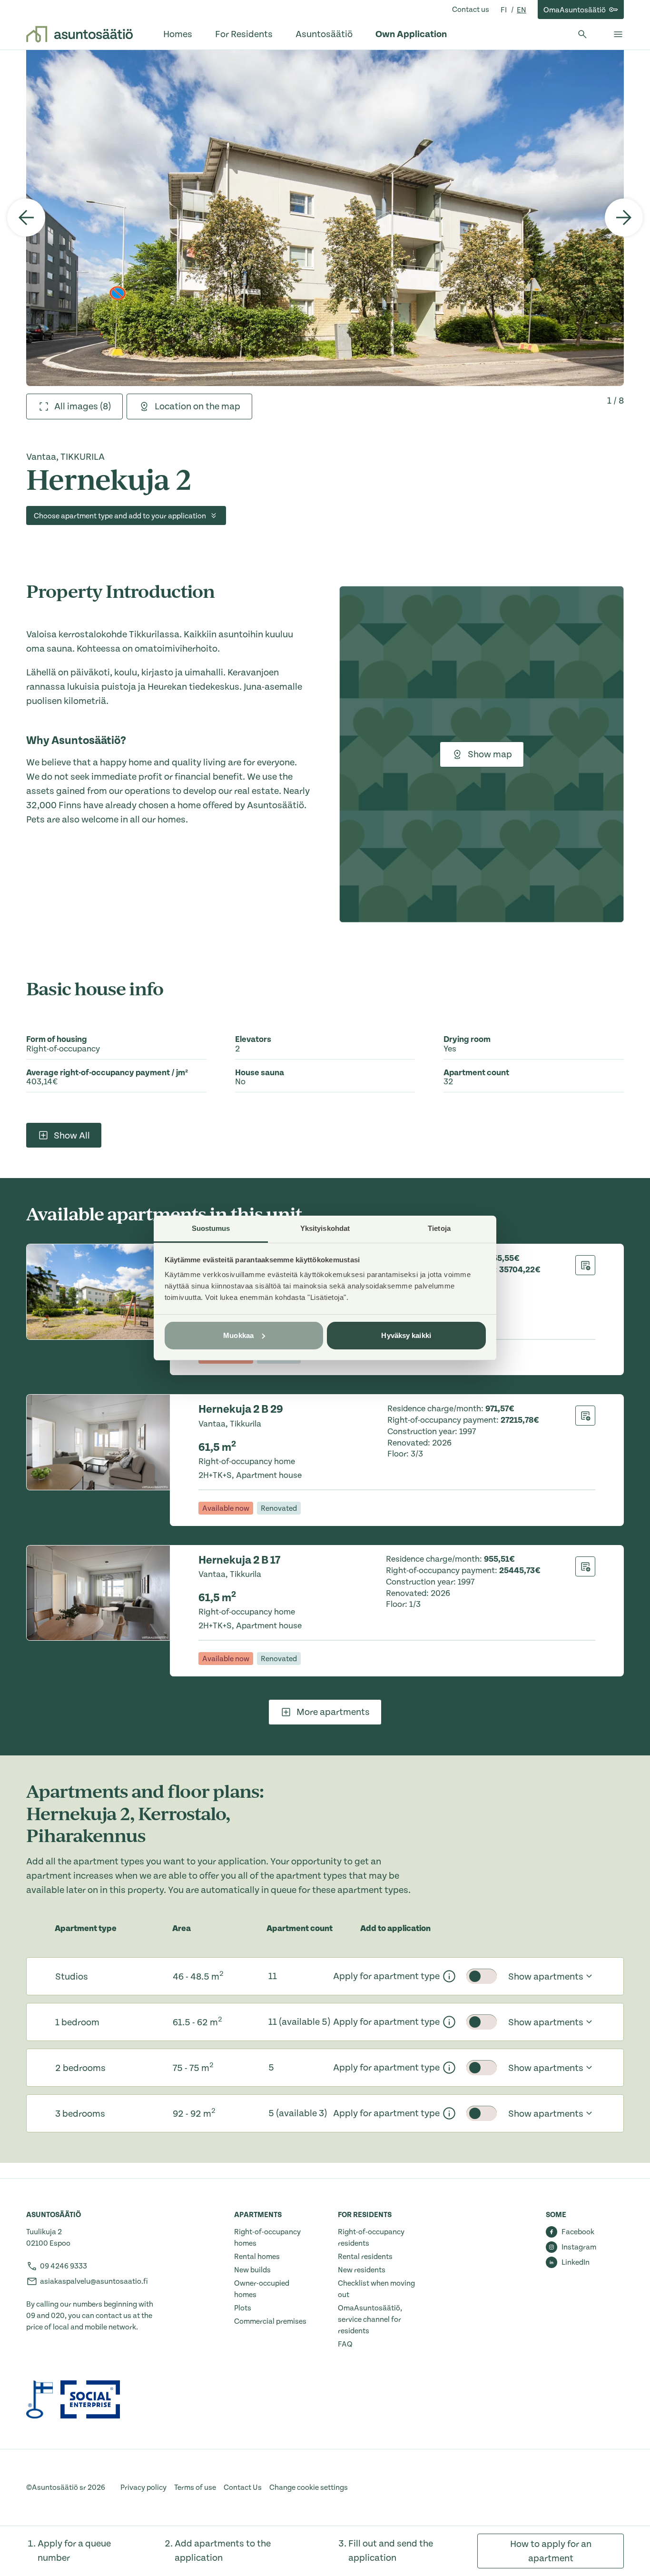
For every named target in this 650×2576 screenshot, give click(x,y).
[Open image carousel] (325, 218)
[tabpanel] (325, 218)
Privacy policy (143, 2487)
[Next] (624, 218)
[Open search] (582, 34)
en (522, 10)
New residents (362, 2270)
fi (504, 10)
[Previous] (26, 218)
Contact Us (243, 2487)
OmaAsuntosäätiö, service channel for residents (370, 2319)
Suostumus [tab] (211, 1228)
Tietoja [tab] (439, 1228)
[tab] (74, 406)
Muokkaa (238, 1335)
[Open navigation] (618, 34)
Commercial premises (270, 2321)
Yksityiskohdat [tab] (325, 1228)
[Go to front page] (79, 34)
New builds (252, 2270)
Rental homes (257, 2257)
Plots (243, 2308)
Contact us (471, 10)
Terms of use (195, 2487)
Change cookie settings (309, 2487)
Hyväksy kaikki (406, 1335)
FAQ (345, 2344)
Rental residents (365, 2257)
